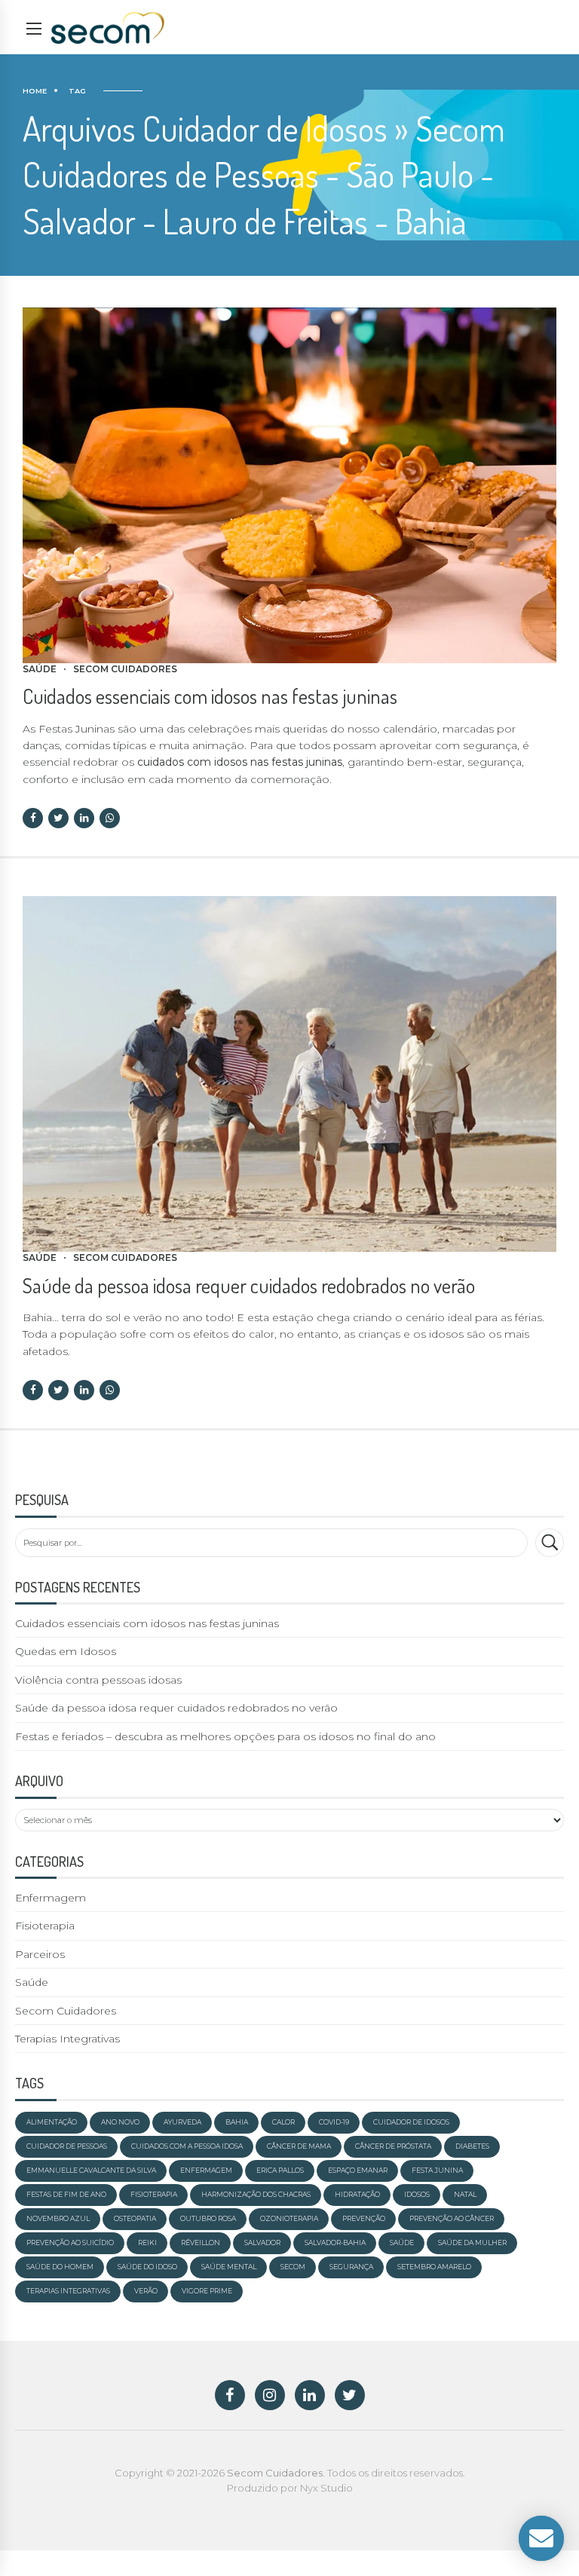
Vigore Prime (207, 2291)
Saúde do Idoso (147, 2267)
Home (35, 91)
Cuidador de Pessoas (67, 2146)
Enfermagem (51, 1898)
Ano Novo (120, 2122)
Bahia (237, 2122)
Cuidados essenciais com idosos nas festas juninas (210, 696)
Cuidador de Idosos (411, 2122)
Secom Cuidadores (125, 669)
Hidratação (357, 2194)
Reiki (147, 2243)
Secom (293, 2267)
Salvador (262, 2243)
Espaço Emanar (358, 2170)
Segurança (351, 2267)
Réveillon (201, 2243)
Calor (283, 2122)
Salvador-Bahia (335, 2243)
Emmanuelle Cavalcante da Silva (91, 2170)
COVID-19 (334, 2122)
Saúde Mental (229, 2267)
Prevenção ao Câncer (452, 2218)
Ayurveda (182, 2122)
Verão (146, 2291)
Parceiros (40, 1954)
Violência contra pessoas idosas (98, 1680)
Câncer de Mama (299, 2146)
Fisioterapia (45, 1926)
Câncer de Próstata (393, 2146)
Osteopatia (135, 2218)
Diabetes (472, 2146)
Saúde (40, 669)
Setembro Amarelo (434, 2267)
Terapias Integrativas (67, 2039)
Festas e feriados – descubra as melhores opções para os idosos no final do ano (225, 1736)
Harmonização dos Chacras (256, 2194)
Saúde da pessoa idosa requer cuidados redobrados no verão (249, 1285)
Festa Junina (437, 2170)
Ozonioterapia (289, 2218)
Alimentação (52, 2122)
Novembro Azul (58, 2218)
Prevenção (364, 2218)
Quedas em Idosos (66, 1651)
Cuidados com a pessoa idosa (187, 2146)
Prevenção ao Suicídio (70, 2243)
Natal (465, 2194)
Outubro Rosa (208, 2218)
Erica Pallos (280, 2170)
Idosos (417, 2194)
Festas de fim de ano (66, 2194)
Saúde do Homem (60, 2267)
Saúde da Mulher (472, 2243)
